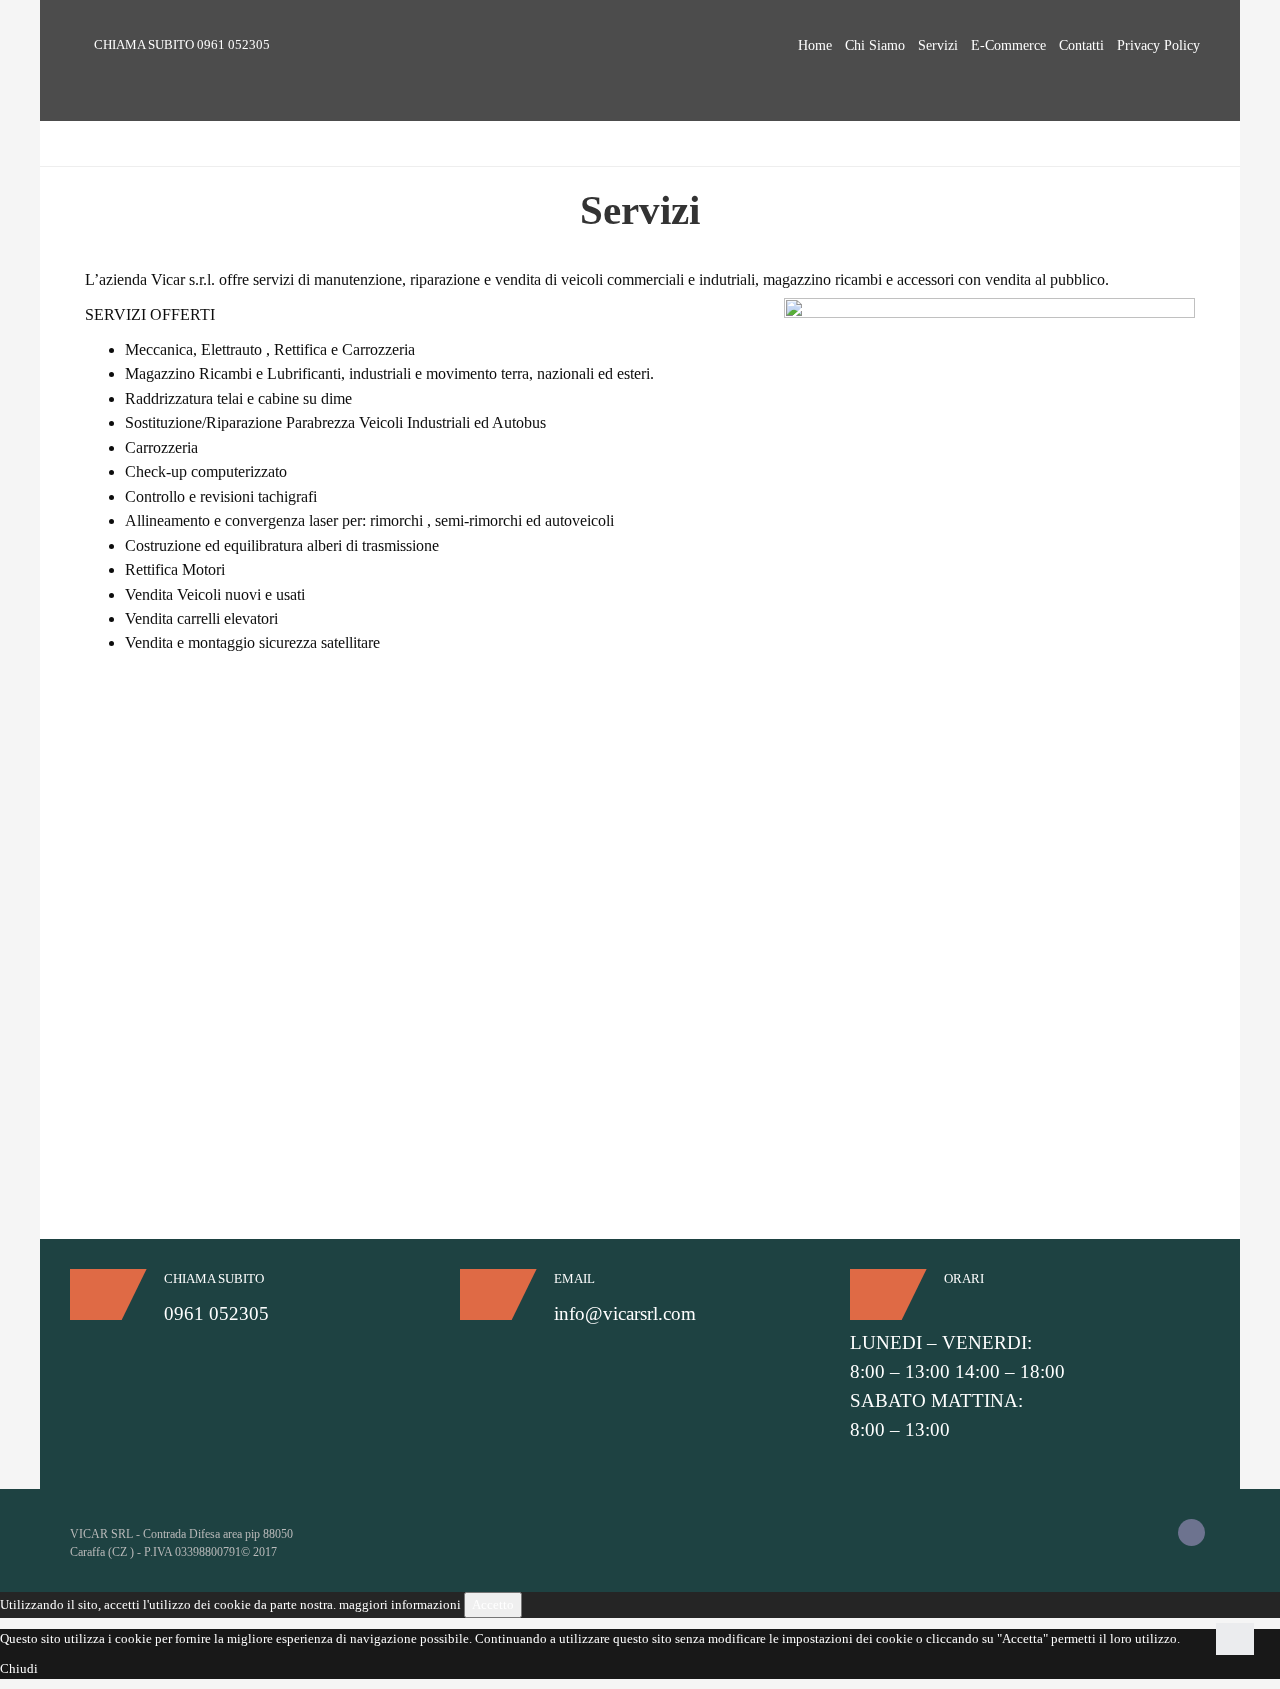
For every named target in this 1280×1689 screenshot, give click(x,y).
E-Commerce (1008, 45)
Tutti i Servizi (162, 898)
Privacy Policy (1158, 45)
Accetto (493, 1604)
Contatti (1081, 45)
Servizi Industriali (173, 918)
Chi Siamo (875, 45)
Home (815, 45)
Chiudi (19, 1668)
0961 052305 (233, 44)
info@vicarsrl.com (625, 1313)
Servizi (938, 45)
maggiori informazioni (400, 1604)
